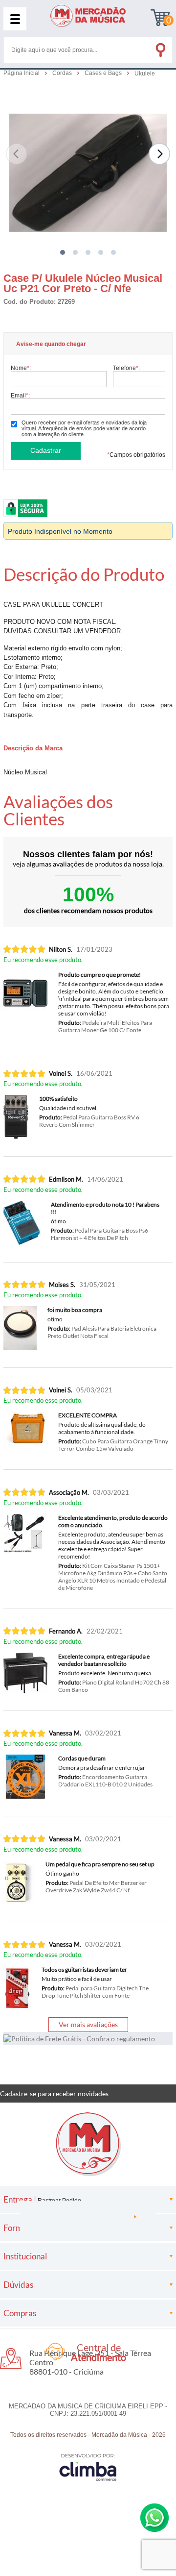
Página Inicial (22, 73)
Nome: (21, 368)
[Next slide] (159, 154)
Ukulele (145, 74)
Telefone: (126, 368)
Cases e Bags (104, 73)
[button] (63, 252)
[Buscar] (160, 48)
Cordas (63, 73)
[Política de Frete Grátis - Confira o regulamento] (88, 2039)
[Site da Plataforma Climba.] (88, 2467)
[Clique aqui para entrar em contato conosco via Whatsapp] (154, 2518)
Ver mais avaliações (88, 2024)
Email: (20, 395)
